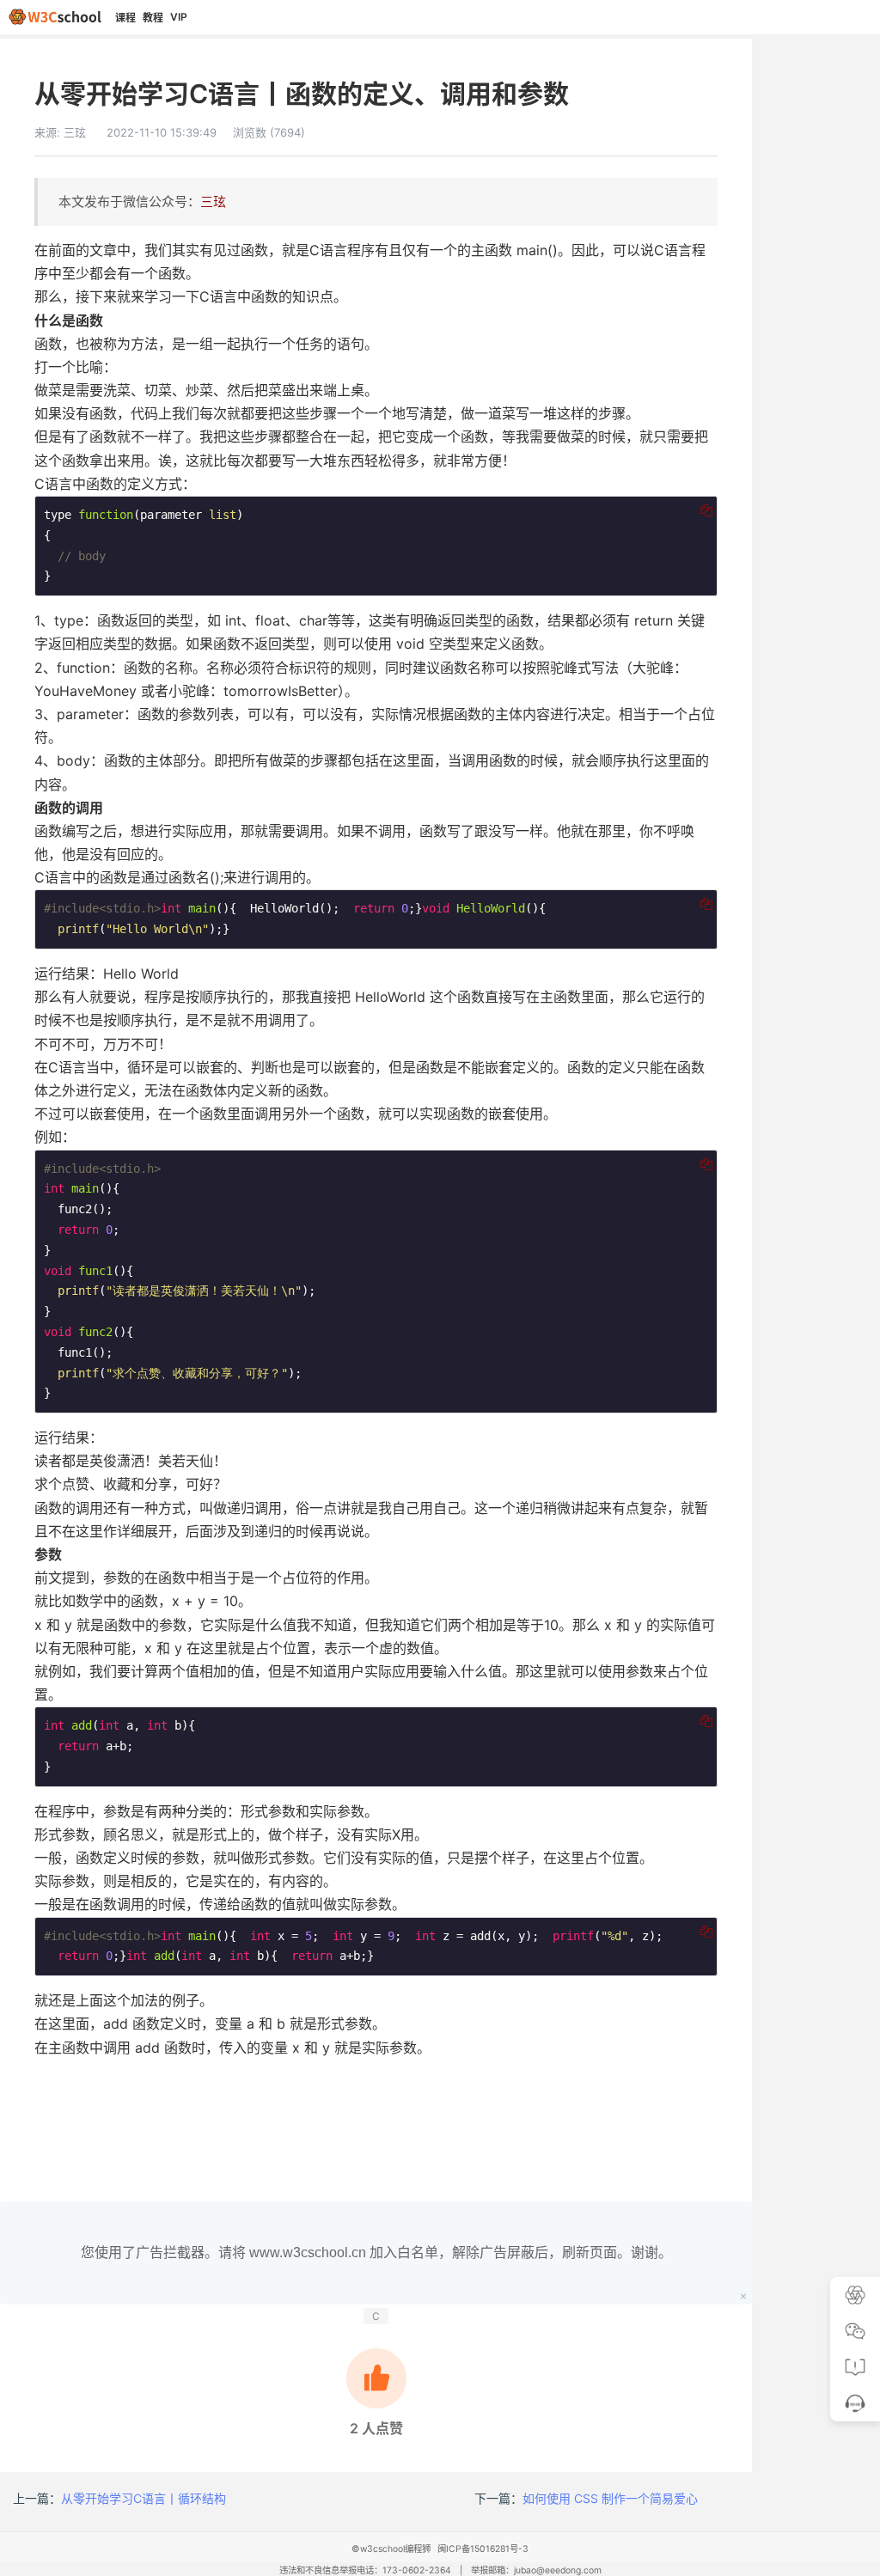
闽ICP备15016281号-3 (483, 2549)
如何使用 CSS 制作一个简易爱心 (610, 2498)
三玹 (75, 132)
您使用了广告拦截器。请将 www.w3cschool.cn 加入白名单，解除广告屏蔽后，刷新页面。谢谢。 (376, 2252)
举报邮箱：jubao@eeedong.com (536, 2570)
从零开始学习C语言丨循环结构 (144, 2498)
